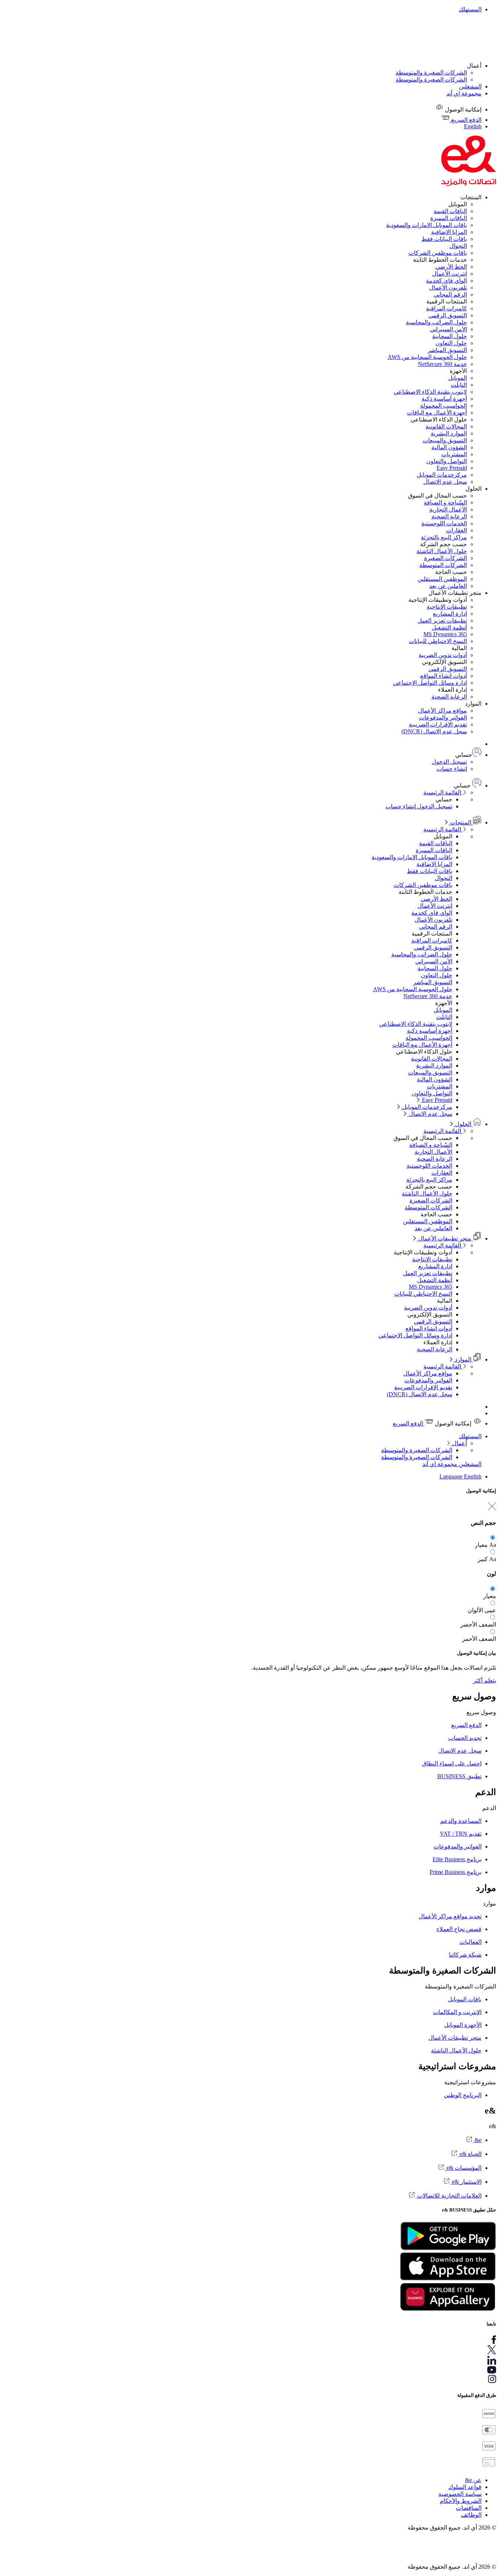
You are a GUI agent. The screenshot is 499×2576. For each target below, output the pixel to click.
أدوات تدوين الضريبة (443, 655)
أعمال (459, 1443)
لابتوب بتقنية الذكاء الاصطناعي (430, 392)
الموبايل (458, 378)
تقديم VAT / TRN (461, 1834)
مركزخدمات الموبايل (442, 475)
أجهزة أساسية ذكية (444, 399)
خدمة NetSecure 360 (442, 364)
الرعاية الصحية (449, 516)
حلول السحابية (450, 336)
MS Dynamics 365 (445, 634)
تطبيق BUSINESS (459, 1776)
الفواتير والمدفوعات (443, 717)
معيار (481, 1545)
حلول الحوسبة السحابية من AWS (427, 357)
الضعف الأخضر (478, 1625)
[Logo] (469, 184)
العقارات (456, 530)
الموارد (463, 1359)
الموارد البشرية (449, 433)
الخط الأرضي (451, 267)
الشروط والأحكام (461, 2501)
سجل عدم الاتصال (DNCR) (434, 731)
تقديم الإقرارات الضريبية (438, 724)
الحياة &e (470, 2154)
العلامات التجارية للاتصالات (449, 2196)
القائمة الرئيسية (443, 792)
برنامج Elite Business (457, 1859)
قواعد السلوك (465, 2487)
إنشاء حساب (452, 769)
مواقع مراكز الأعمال (442, 711)
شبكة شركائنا (465, 1955)
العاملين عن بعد (448, 586)
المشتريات (454, 454)
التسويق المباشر (447, 350)
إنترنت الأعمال (450, 274)
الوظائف (471, 2515)
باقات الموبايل (465, 1999)
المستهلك (470, 9)
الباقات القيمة (450, 211)
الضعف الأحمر (479, 1639)
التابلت (459, 385)
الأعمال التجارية (448, 509)
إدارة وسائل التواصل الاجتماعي (430, 683)
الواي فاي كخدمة (446, 281)
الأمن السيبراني (448, 329)
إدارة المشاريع (450, 614)
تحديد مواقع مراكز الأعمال (450, 1916)
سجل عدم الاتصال (445, 482)
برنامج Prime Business (456, 1872)
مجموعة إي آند (464, 93)
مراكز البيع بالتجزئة (444, 537)
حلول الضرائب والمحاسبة (436, 322)
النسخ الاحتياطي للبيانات (438, 641)
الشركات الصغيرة (445, 558)
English (473, 1476)
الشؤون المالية (449, 447)
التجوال (458, 246)
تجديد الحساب (465, 1738)
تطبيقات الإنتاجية (447, 607)
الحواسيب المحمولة (443, 406)
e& (477, 2140)
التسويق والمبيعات (445, 440)
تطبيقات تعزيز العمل (442, 621)
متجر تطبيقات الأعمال (445, 1238)
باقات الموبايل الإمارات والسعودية (426, 225)
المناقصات (469, 2508)
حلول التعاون (451, 343)
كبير (483, 1559)
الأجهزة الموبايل (463, 2025)
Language (452, 1476)
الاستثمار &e (466, 2182)
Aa (493, 1545)
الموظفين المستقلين (442, 579)
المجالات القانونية (446, 426)
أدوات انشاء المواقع (443, 676)
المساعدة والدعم (461, 1821)
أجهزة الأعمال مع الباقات (437, 413)
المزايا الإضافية (449, 232)
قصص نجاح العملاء (459, 1929)
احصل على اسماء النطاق (452, 1763)
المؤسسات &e (463, 2168)
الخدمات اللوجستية (444, 523)
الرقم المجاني (450, 294)
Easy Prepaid (452, 468)
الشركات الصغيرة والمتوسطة (431, 73)
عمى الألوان (482, 1610)
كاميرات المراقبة (446, 308)
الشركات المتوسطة (443, 565)
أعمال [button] (474, 66)
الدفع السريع (409, 1423)
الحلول (463, 1124)
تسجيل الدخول (449, 762)
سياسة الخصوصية (460, 2494)
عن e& (473, 2480)
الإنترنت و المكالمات (457, 2012)
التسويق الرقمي (448, 315)
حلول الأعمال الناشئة (442, 551)
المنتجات (461, 822)
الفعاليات (471, 1942)
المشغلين (470, 86)
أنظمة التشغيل (449, 628)
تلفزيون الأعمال (448, 288)
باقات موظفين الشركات (438, 253)
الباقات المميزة (449, 218)
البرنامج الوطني (463, 2095)
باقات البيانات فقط (444, 239)
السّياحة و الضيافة (445, 503)
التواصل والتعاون (447, 461)
